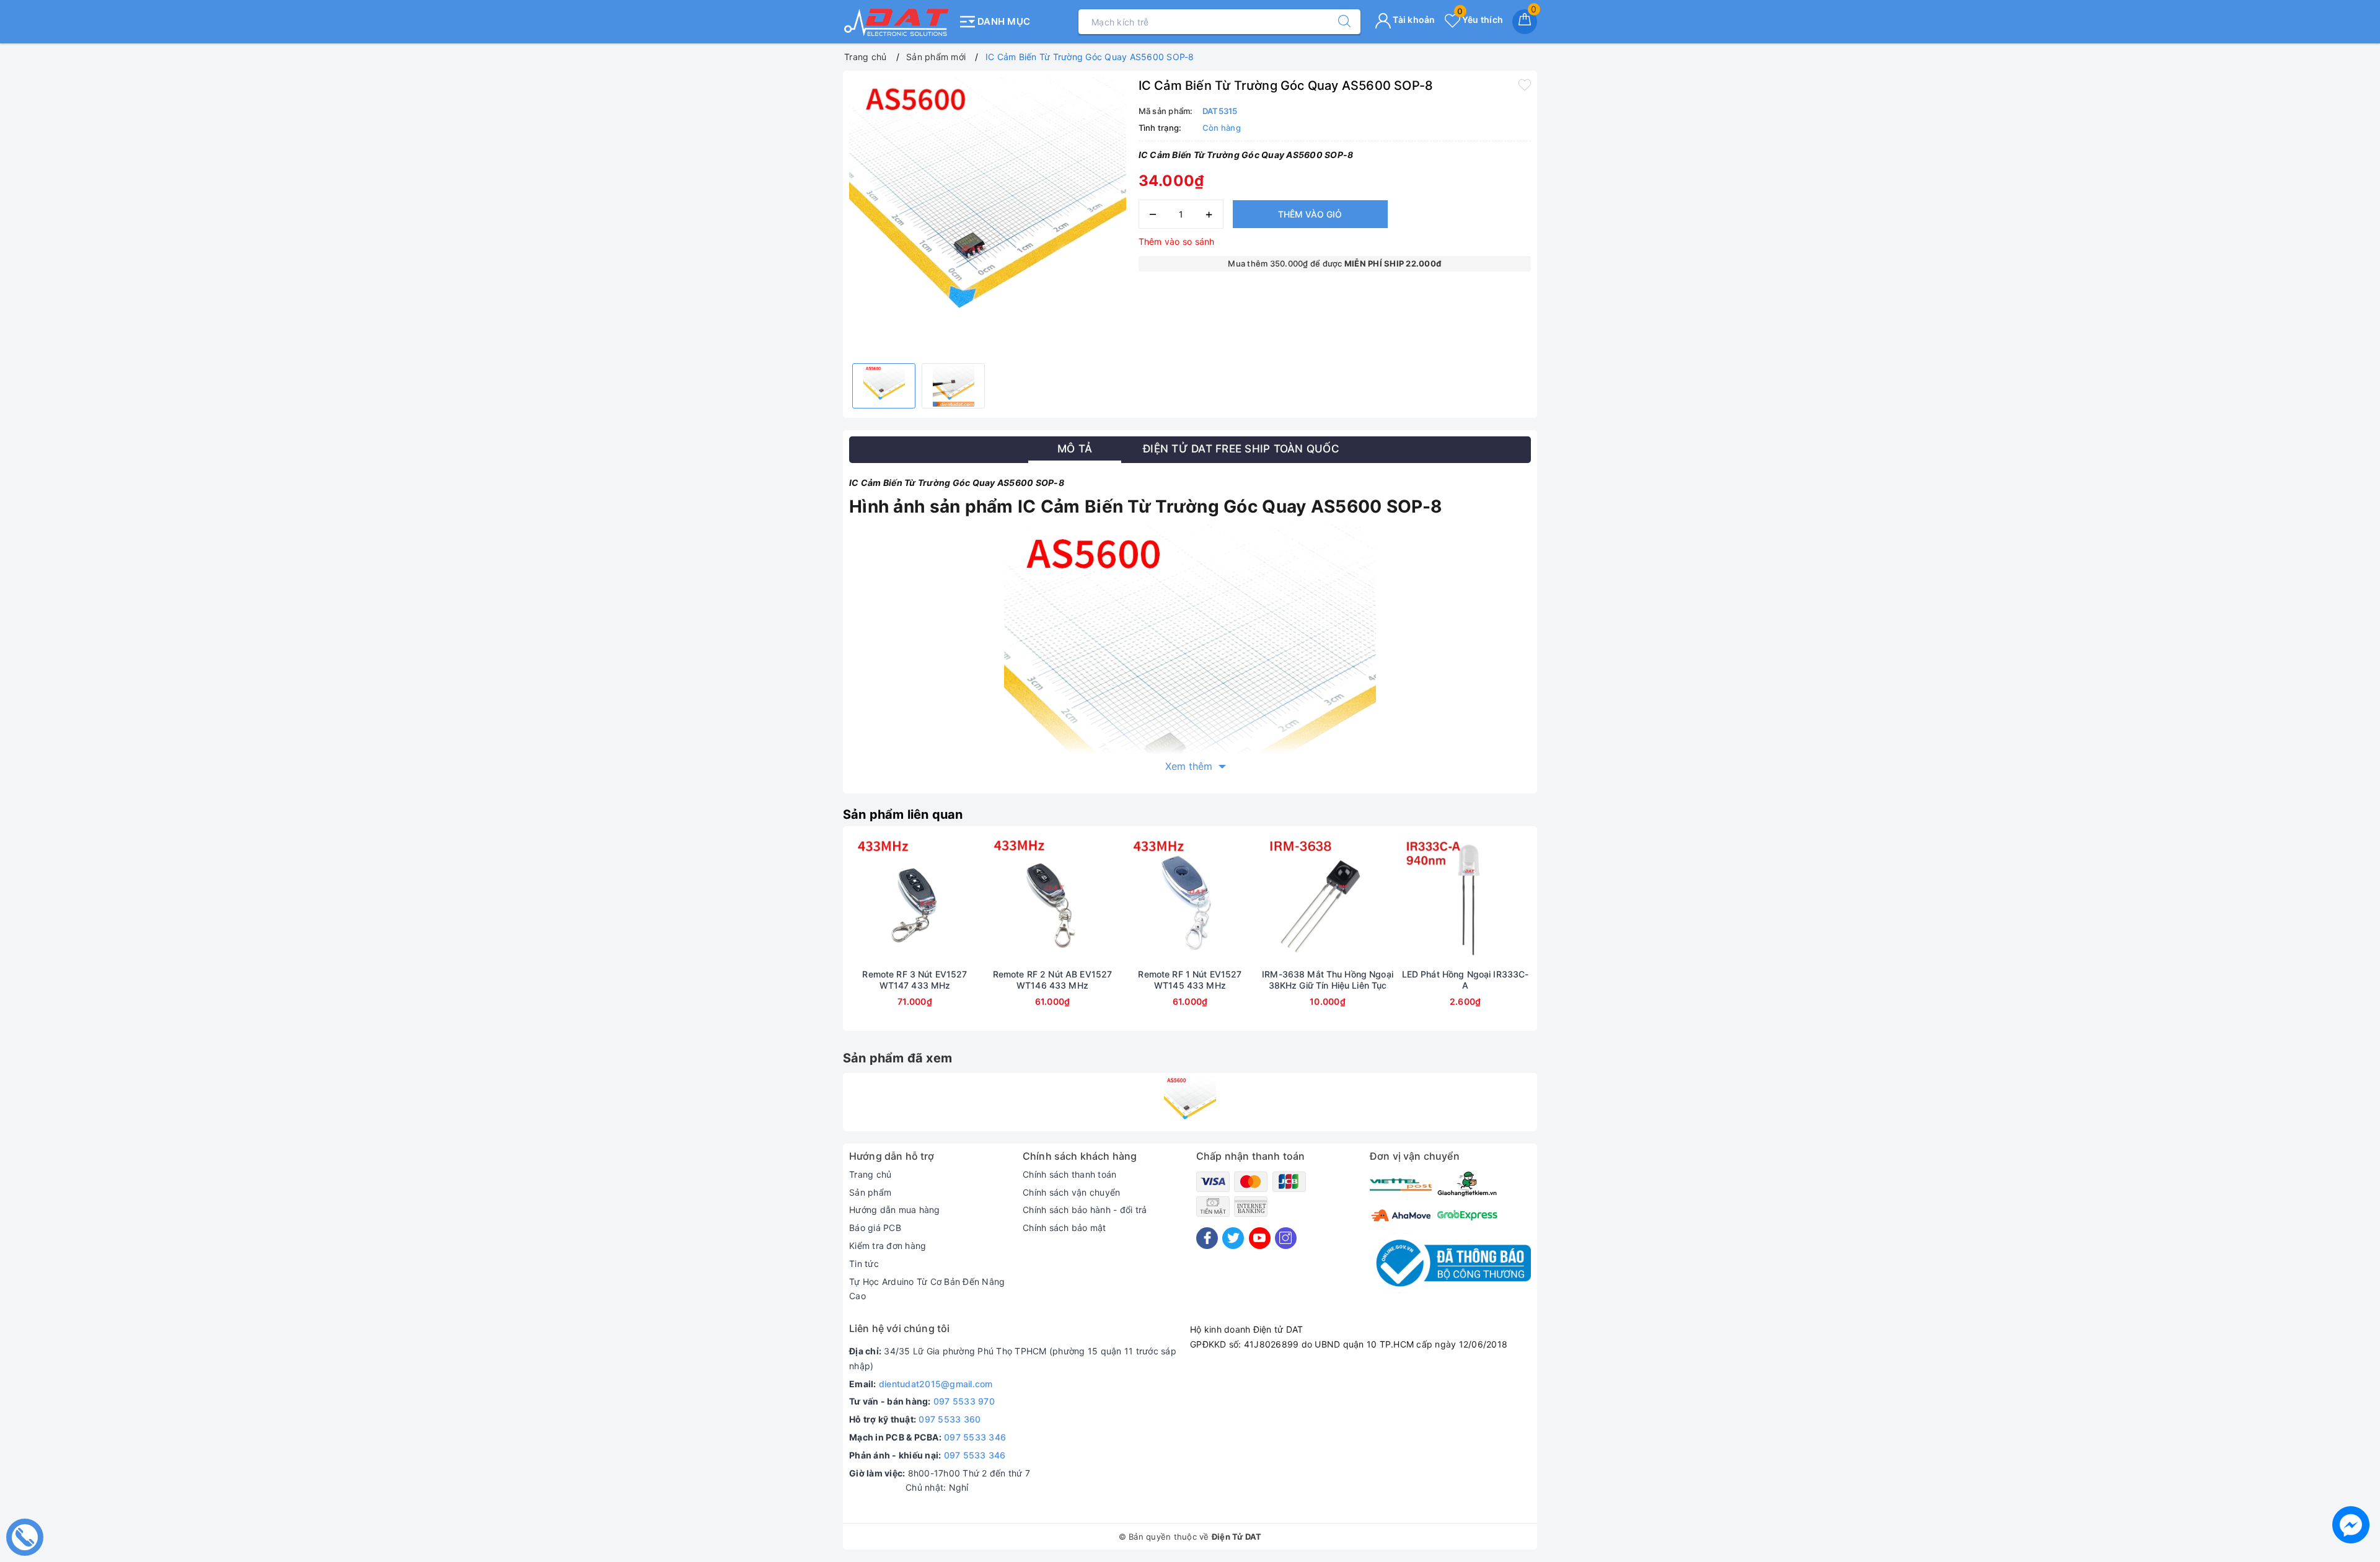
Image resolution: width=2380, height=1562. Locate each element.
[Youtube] (1260, 1238)
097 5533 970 (964, 1401)
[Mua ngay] (857, 901)
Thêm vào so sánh (1177, 241)
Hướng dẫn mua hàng (895, 1210)
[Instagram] (1286, 1238)
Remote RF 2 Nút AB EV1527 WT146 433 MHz (1053, 980)
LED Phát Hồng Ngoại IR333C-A (1465, 980)
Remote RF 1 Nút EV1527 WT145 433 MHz (1190, 980)
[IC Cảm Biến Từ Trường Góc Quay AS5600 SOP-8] (1190, 1102)
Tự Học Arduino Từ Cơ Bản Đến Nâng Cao (927, 1289)
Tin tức (864, 1264)
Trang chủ (870, 1174)
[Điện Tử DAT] (897, 22)
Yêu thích (1480, 20)
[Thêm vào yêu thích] (1525, 84)
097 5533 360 (950, 1419)
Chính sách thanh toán (1069, 1174)
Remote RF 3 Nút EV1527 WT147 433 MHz (915, 980)
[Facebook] (1207, 1238)
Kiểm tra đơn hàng (888, 1246)
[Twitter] (1233, 1238)
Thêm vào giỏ (1310, 214)
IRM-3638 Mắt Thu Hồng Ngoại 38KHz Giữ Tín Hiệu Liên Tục (1328, 980)
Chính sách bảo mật (1064, 1228)
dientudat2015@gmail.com (936, 1384)
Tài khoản (1413, 20)
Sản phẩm (870, 1192)
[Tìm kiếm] (1338, 22)
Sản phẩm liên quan (903, 814)
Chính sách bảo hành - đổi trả (1085, 1210)
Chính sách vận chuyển (1071, 1192)
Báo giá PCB (875, 1228)
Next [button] (1565, 938)
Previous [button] (815, 938)
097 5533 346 (975, 1437)
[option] (988, 215)
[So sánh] (973, 901)
